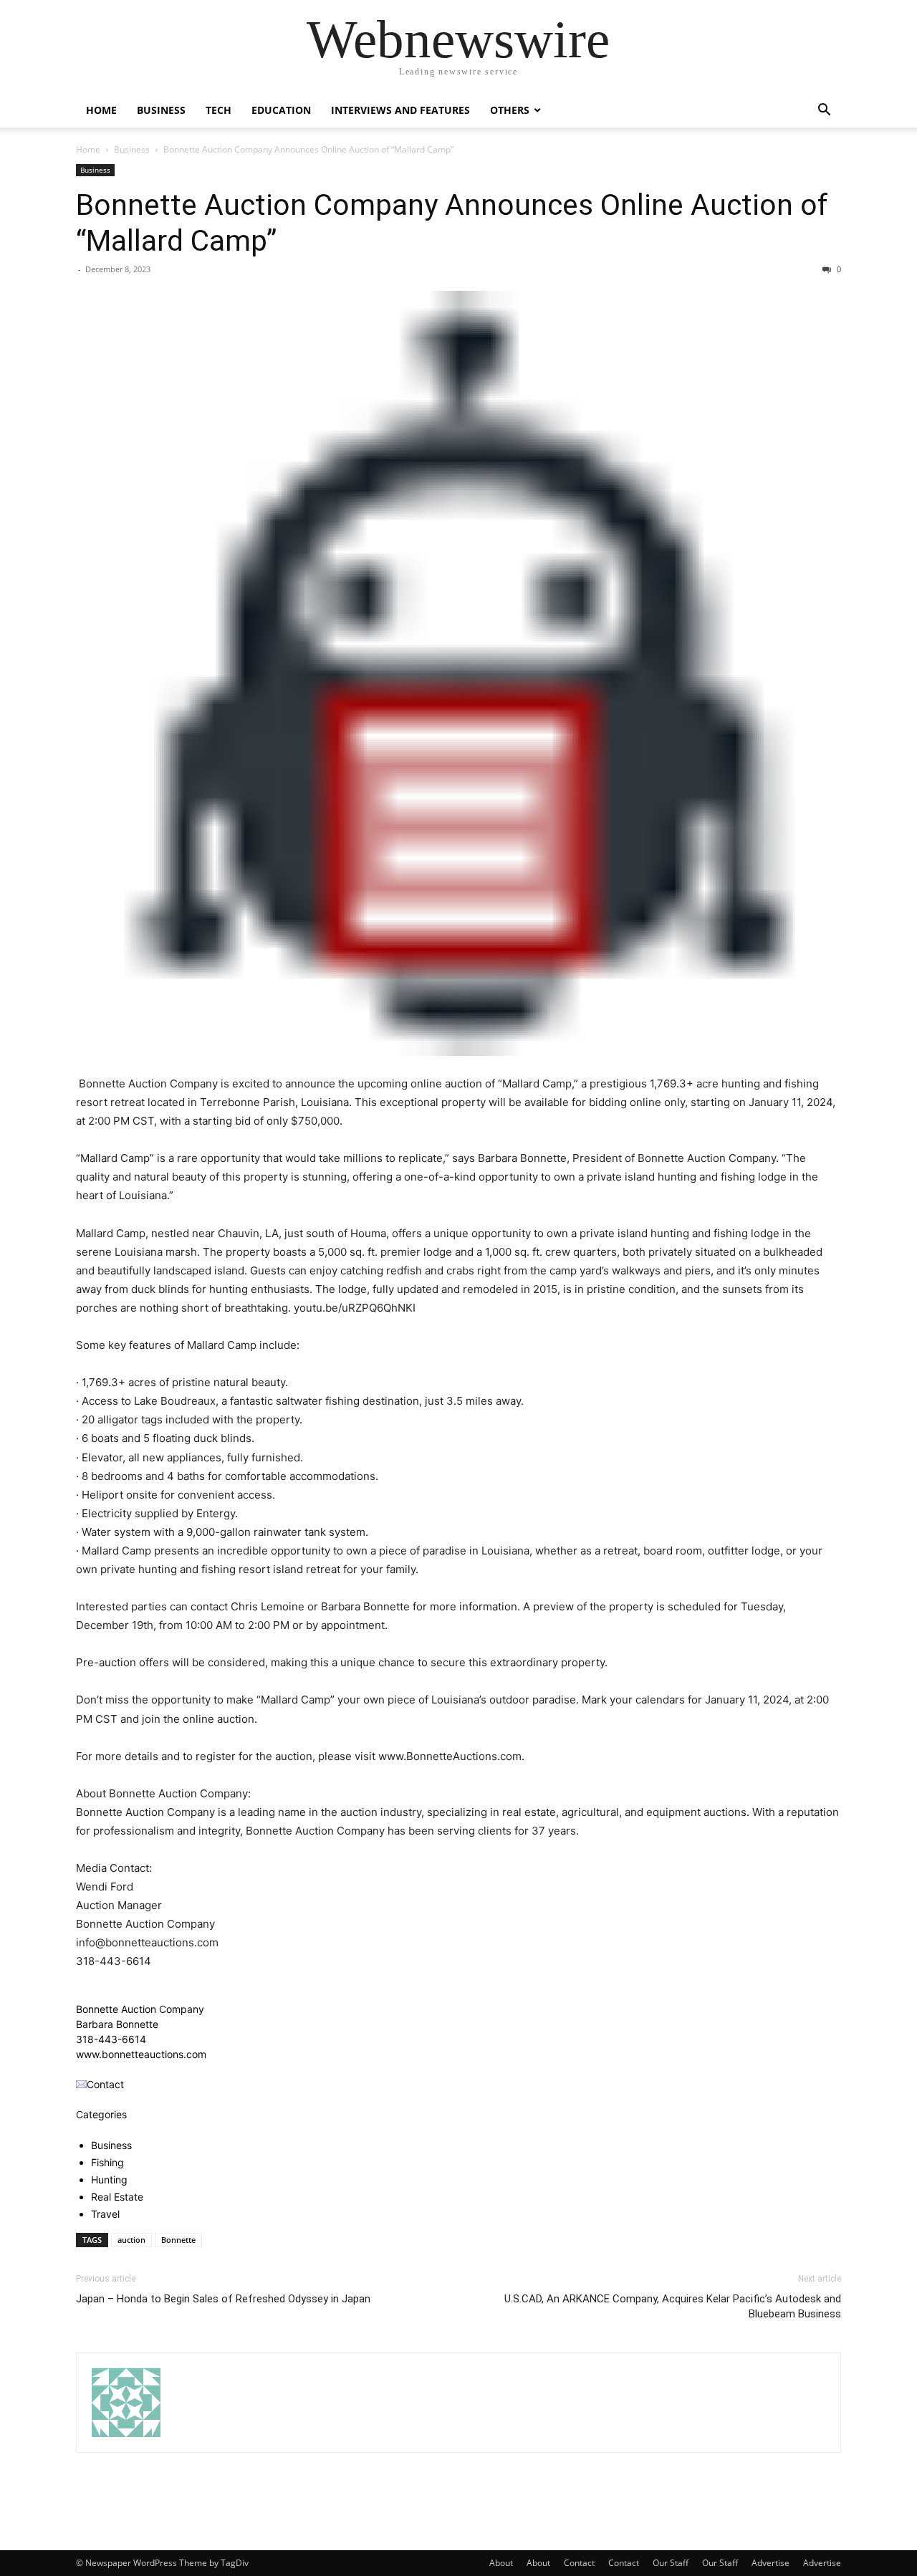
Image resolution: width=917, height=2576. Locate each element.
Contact (579, 2563)
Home (101, 110)
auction (131, 2240)
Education (281, 110)
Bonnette (178, 2240)
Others (510, 110)
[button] (824, 111)
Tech (219, 110)
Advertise (770, 2563)
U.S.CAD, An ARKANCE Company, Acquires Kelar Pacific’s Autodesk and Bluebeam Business (673, 2306)
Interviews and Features (400, 110)
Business (161, 110)
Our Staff (671, 2563)
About (501, 2563)
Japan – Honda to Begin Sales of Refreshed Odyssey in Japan (223, 2299)
